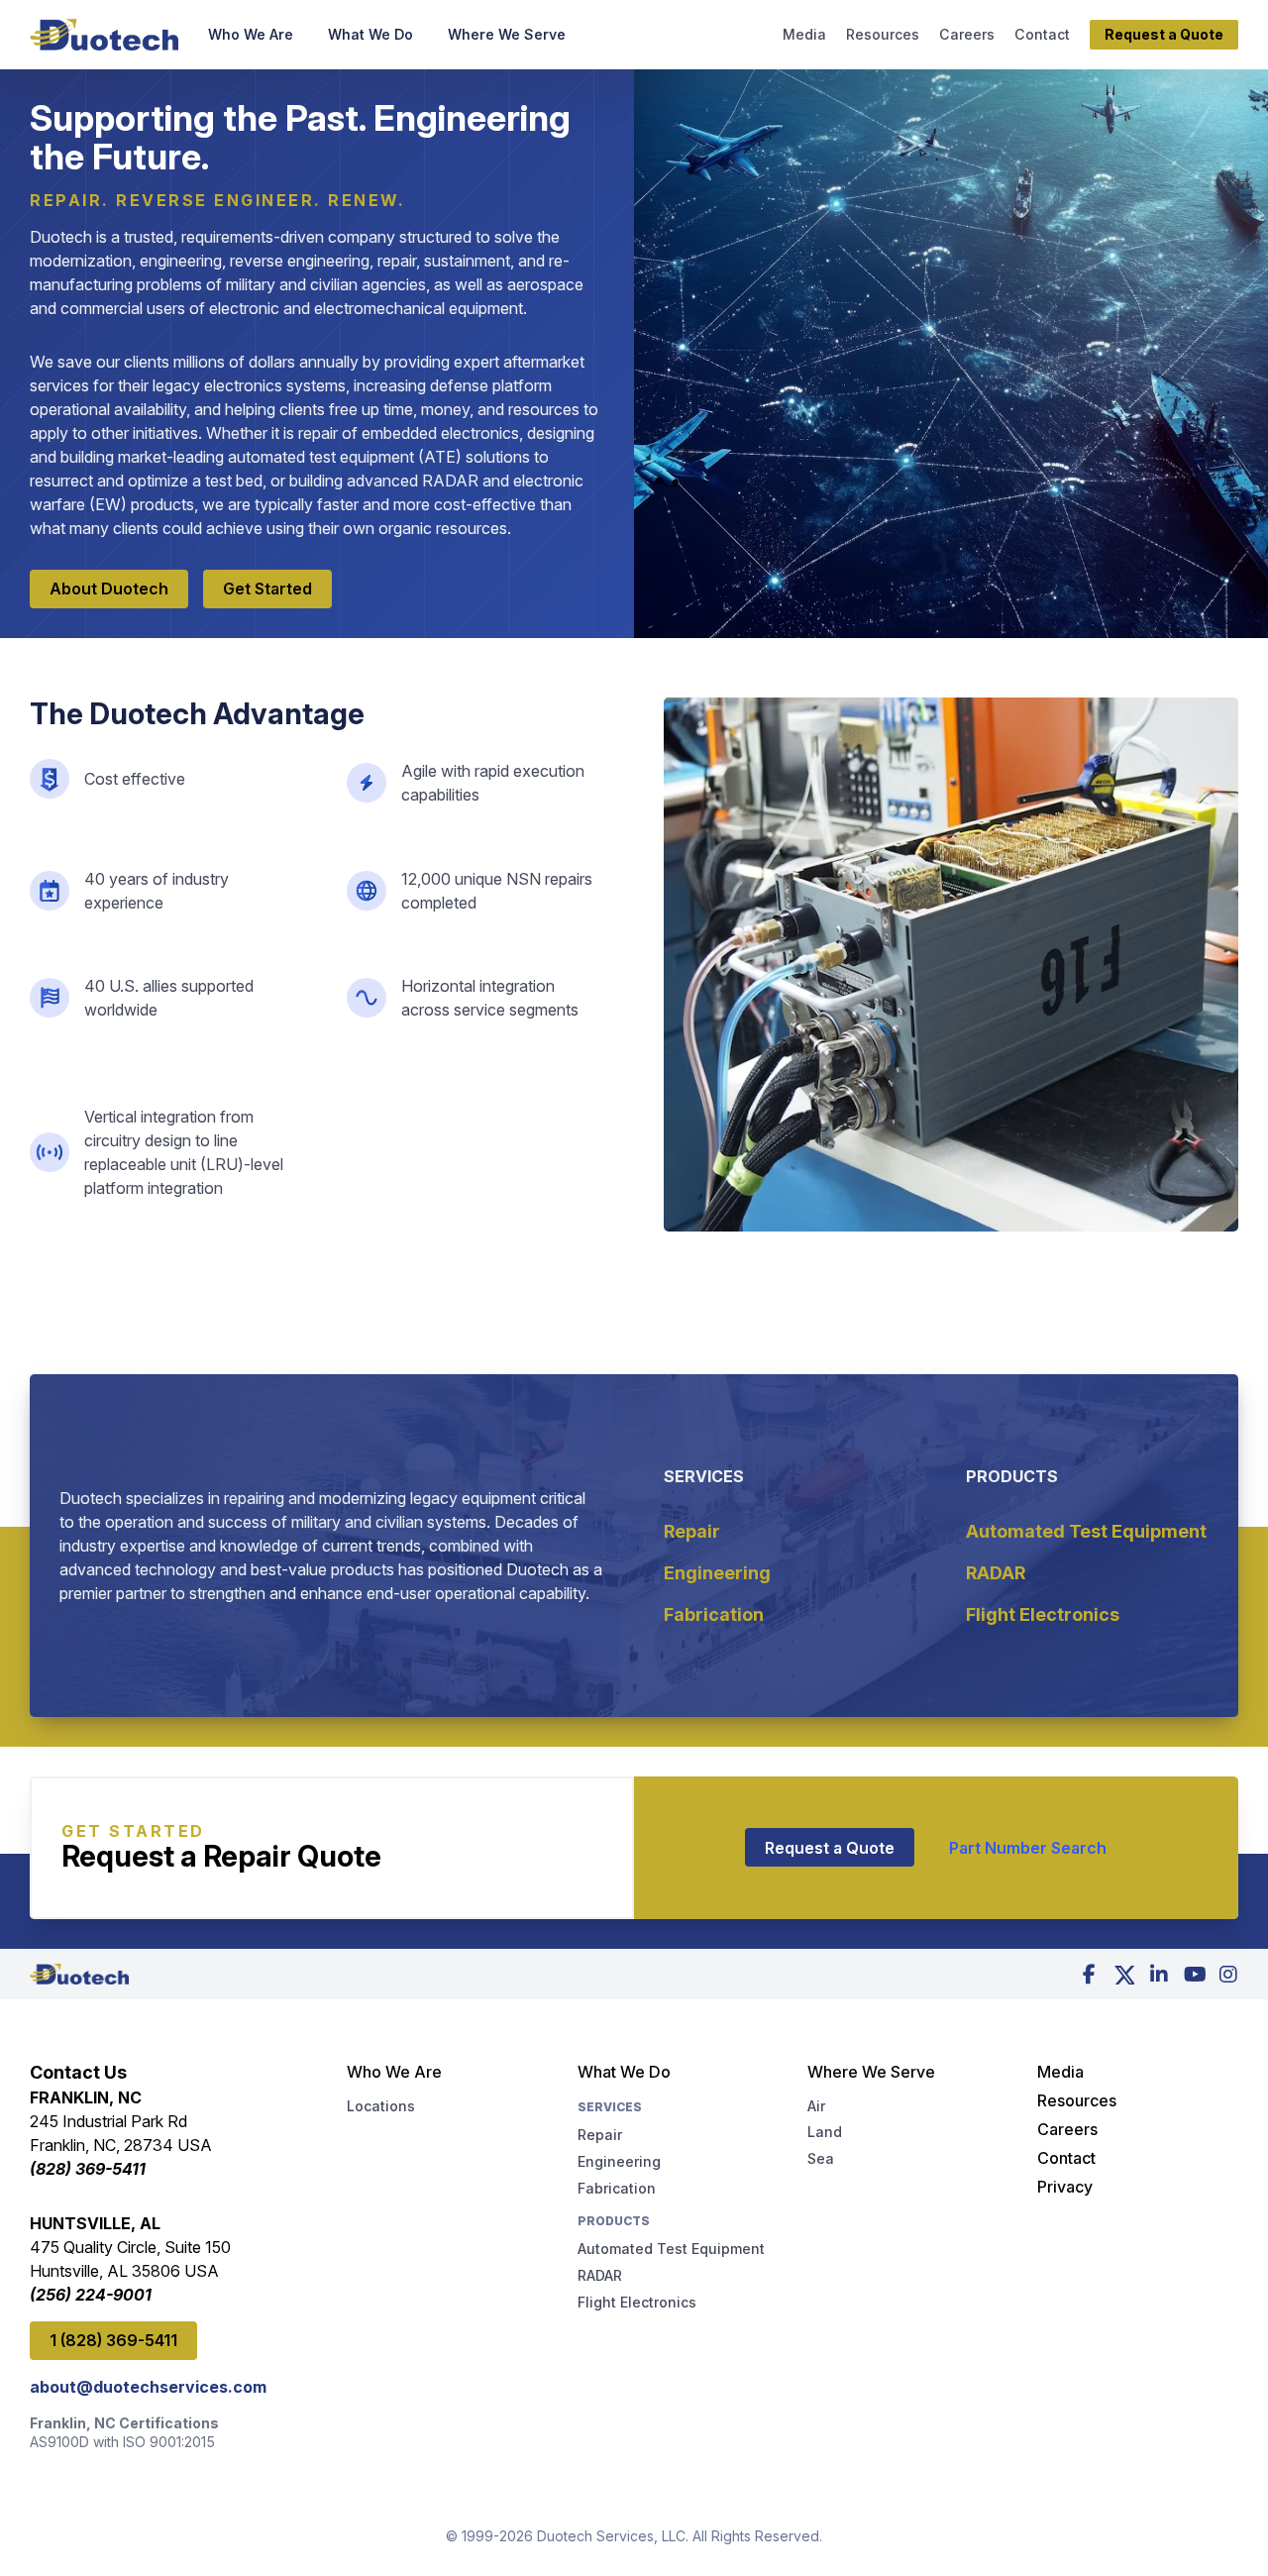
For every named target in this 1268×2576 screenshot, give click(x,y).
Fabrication (714, 1614)
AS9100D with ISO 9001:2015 (122, 2442)
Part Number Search (1028, 1848)
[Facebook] (1090, 1975)
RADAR (996, 1573)
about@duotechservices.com (148, 2387)
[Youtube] (1194, 1975)
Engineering (717, 1573)
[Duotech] (104, 35)
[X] (1124, 1975)
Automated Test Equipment (1086, 1531)
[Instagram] (1228, 1975)
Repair (692, 1531)
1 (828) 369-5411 (113, 2340)
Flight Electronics (1043, 1614)
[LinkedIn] (1159, 1975)
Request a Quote (830, 1848)
